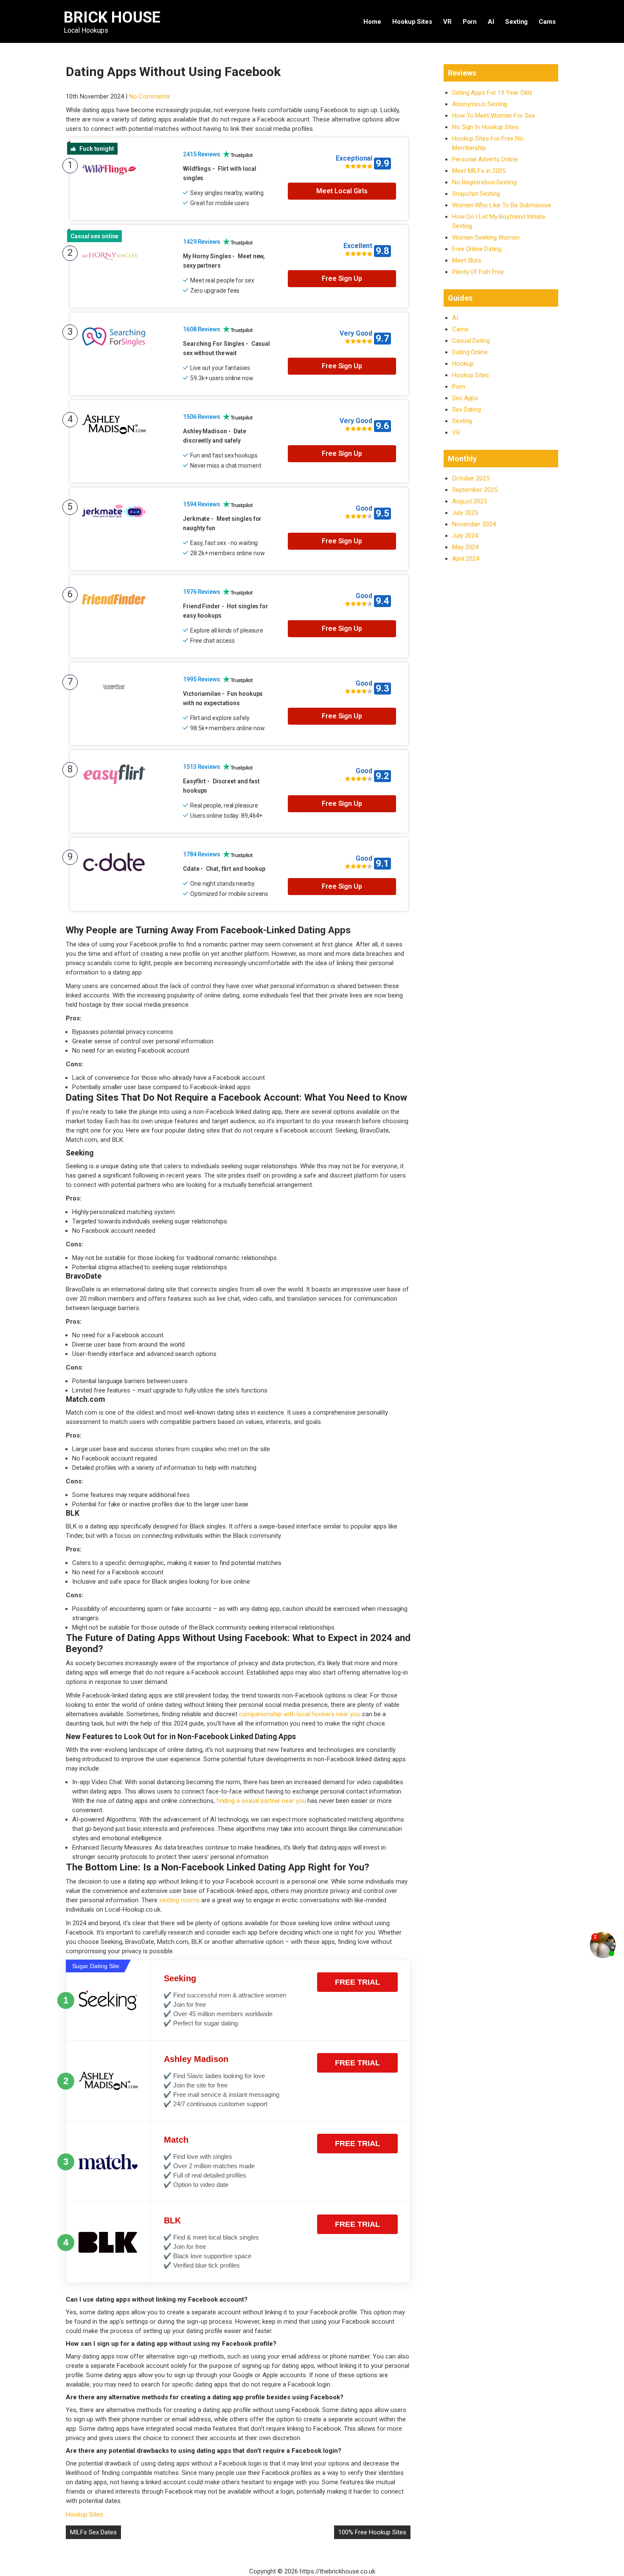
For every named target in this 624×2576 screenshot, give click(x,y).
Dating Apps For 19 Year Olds (492, 93)
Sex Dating (467, 410)
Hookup (463, 364)
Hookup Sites (412, 22)
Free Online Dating (477, 249)
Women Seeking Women (486, 237)
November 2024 (474, 524)
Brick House (112, 17)
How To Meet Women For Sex (493, 116)
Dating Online (470, 352)
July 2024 (465, 536)
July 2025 (465, 513)
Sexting (516, 22)
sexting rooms (179, 1900)
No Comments (150, 96)
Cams (547, 22)
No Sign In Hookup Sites (485, 127)
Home (372, 22)
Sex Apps (465, 398)
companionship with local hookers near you (300, 1714)
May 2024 (465, 547)
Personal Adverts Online (485, 159)
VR (447, 22)
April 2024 (466, 559)
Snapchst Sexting (476, 194)
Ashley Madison (196, 2059)
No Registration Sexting (484, 182)
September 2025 (475, 490)
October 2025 (471, 478)
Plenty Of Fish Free (478, 272)
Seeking (180, 1978)
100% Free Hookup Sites (372, 2532)
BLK (172, 2220)
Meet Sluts (467, 260)
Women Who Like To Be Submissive (502, 205)
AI (491, 22)
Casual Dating (471, 341)
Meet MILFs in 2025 (479, 171)
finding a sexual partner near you (261, 1801)
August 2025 (469, 501)
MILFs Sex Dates (93, 2532)
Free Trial (357, 1982)
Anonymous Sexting (480, 104)
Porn (470, 22)
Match (176, 2140)
